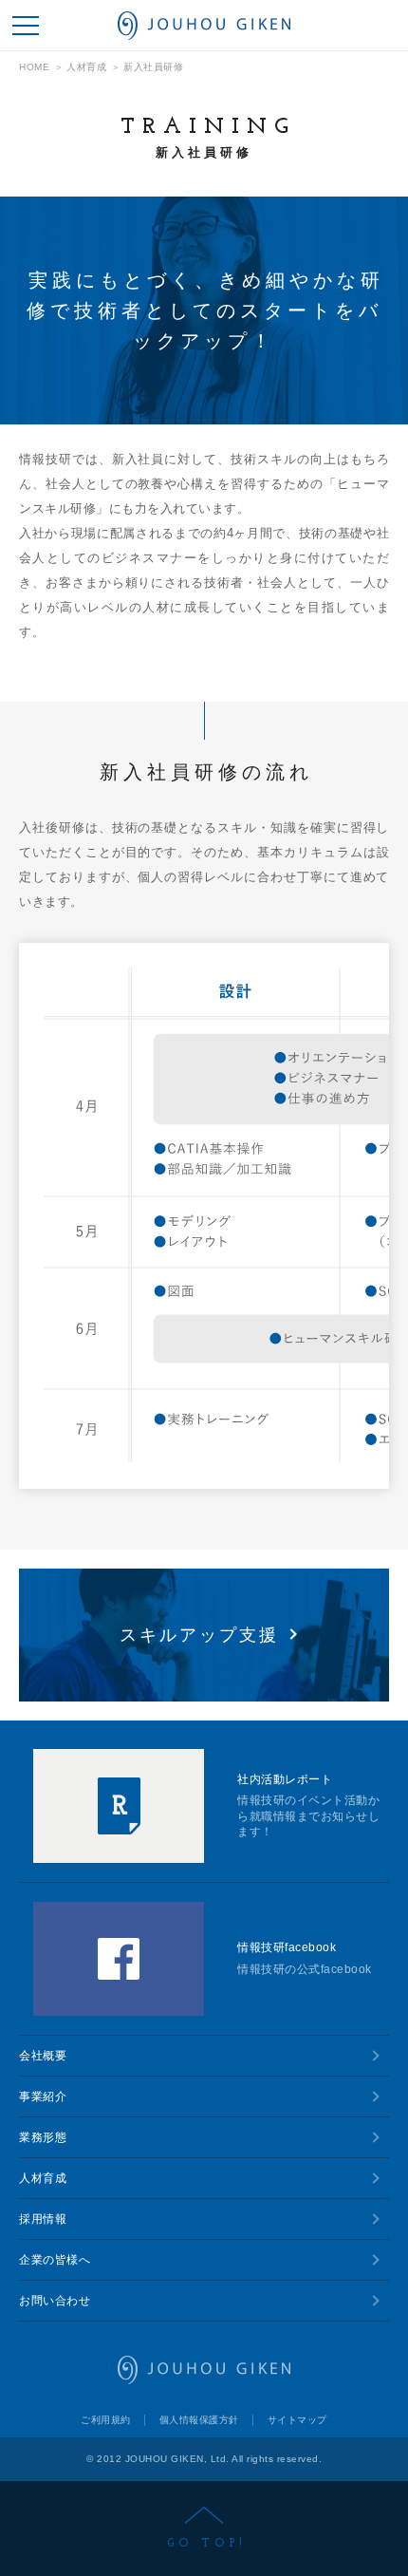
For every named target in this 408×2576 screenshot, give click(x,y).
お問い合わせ (55, 2301)
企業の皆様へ (55, 2260)
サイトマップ (297, 2420)
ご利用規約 (106, 2420)
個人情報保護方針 (199, 2420)
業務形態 (43, 2137)
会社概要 (43, 2056)
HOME (34, 67)
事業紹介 (43, 2097)
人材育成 (86, 67)
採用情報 (43, 2219)
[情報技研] (204, 26)
